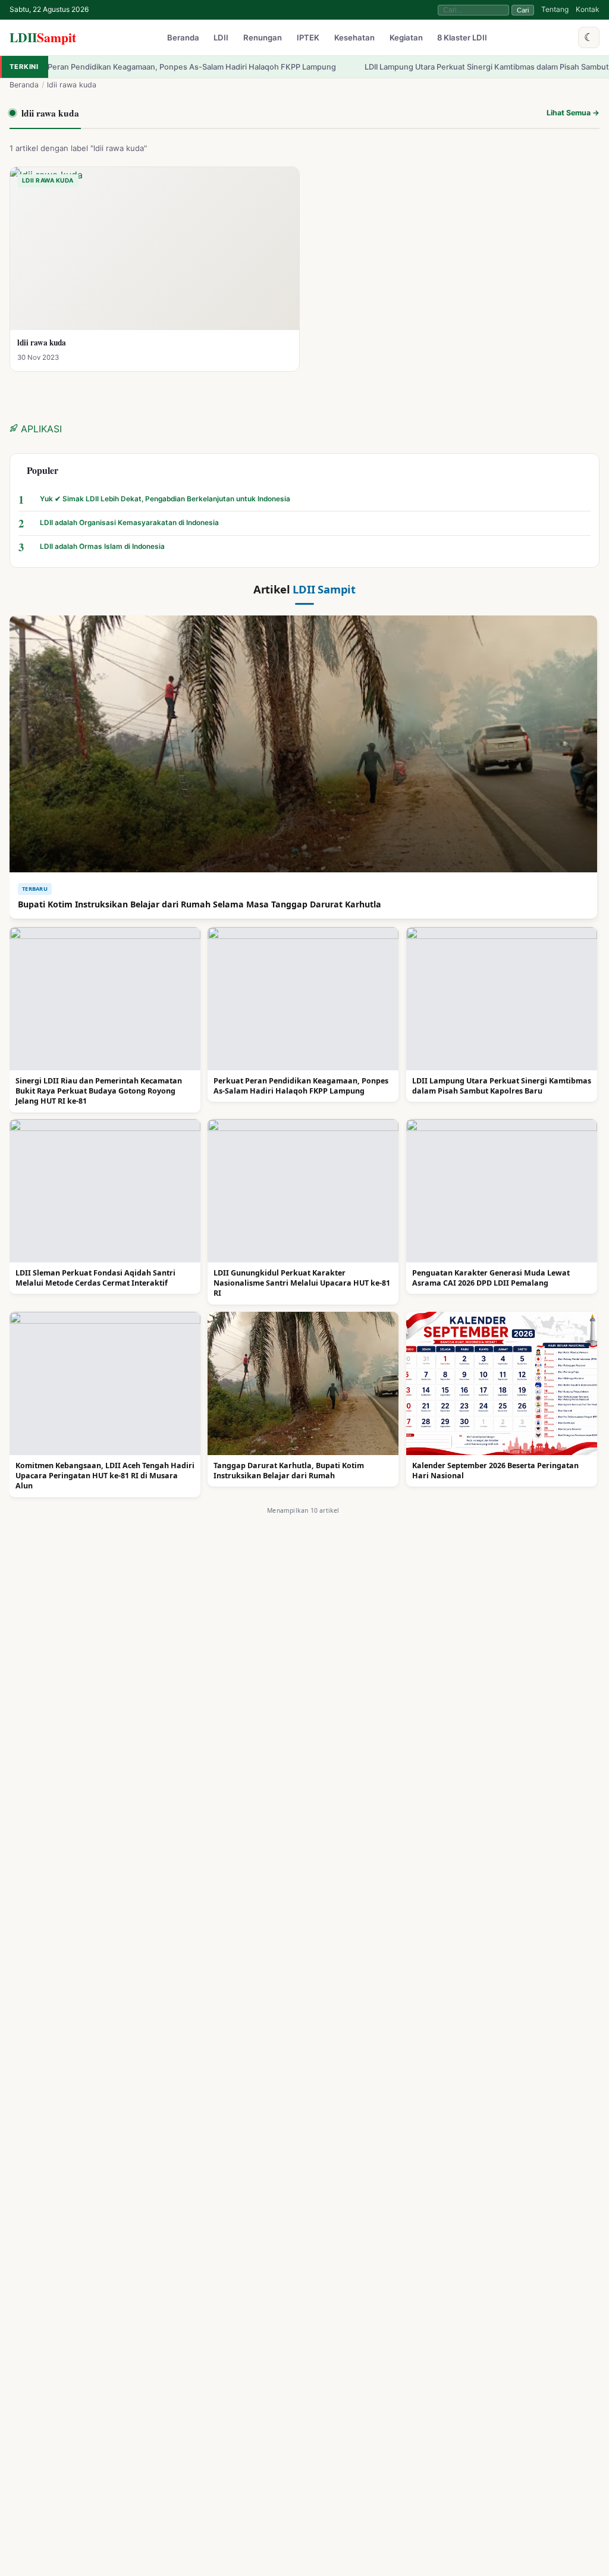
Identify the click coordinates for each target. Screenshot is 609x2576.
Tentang (555, 9)
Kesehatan (354, 38)
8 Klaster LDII (462, 38)
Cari (523, 10)
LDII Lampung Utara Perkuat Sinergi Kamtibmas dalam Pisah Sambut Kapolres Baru (432, 67)
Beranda (183, 38)
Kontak (588, 9)
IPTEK (308, 38)
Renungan (263, 38)
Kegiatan (406, 38)
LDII (43, 37)
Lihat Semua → (573, 113)
